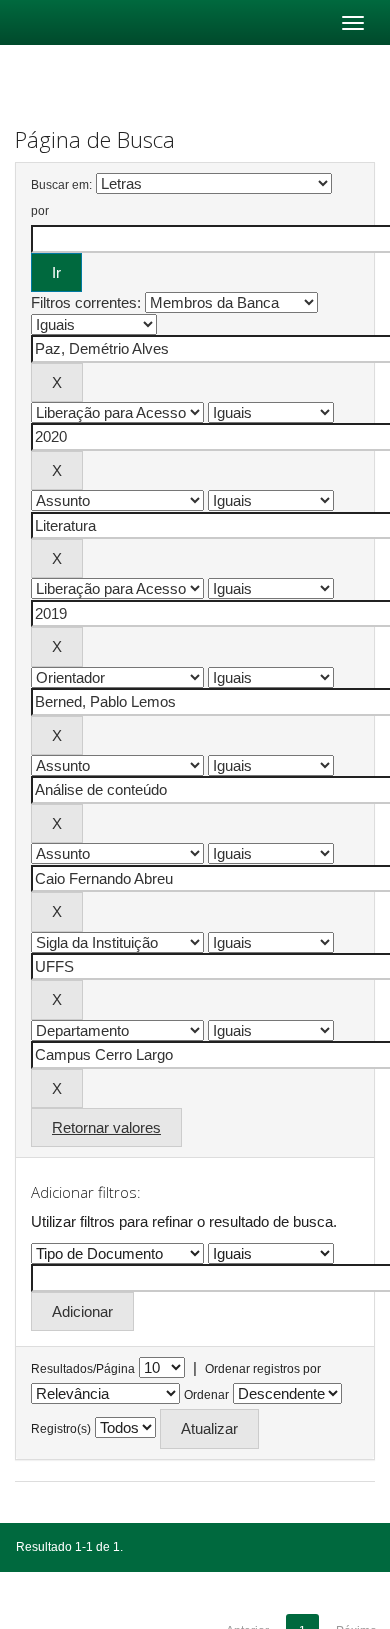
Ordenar (206, 1395)
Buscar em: (61, 185)
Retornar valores (106, 1127)
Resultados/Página (83, 1369)
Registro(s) (61, 1429)
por (40, 211)
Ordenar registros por (263, 1369)
